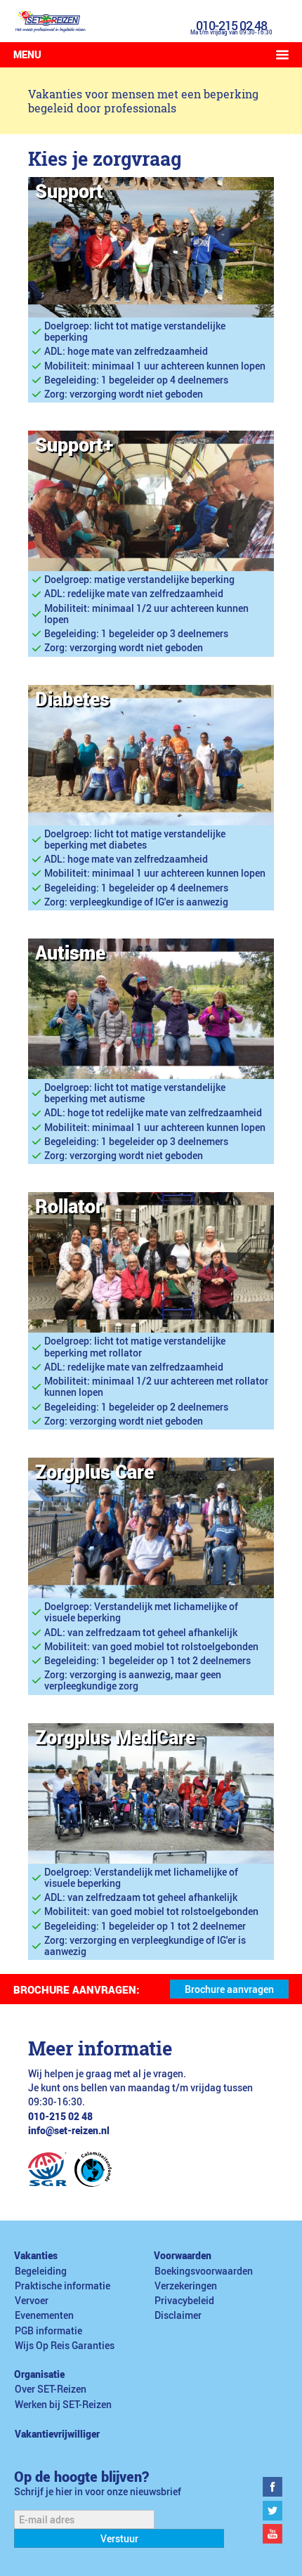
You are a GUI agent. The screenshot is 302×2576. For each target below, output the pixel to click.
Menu (27, 55)
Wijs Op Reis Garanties (65, 2346)
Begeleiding (41, 2271)
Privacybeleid (184, 2301)
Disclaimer (178, 2315)
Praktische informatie (63, 2286)
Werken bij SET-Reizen (63, 2405)
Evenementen (44, 2315)
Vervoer (32, 2301)
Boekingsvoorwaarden (204, 2271)
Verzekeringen (186, 2286)
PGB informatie (48, 2331)
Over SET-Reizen (51, 2389)
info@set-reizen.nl (69, 2131)
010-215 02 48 (231, 25)
